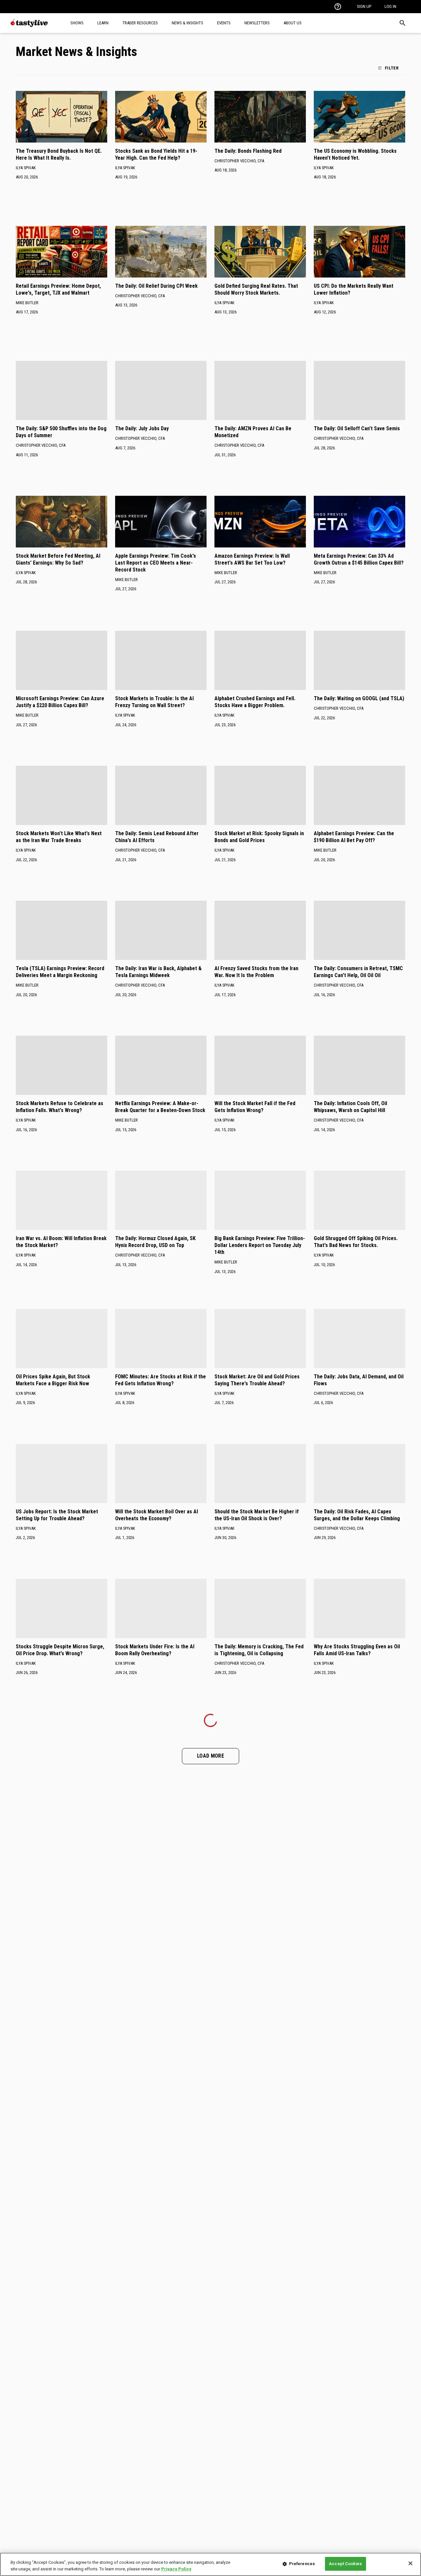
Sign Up (364, 6)
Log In (390, 6)
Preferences (302, 2564)
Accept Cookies (345, 2564)
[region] (210, 2564)
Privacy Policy (176, 2569)
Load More (210, 1756)
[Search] (403, 23)
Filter (392, 68)
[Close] (410, 2563)
